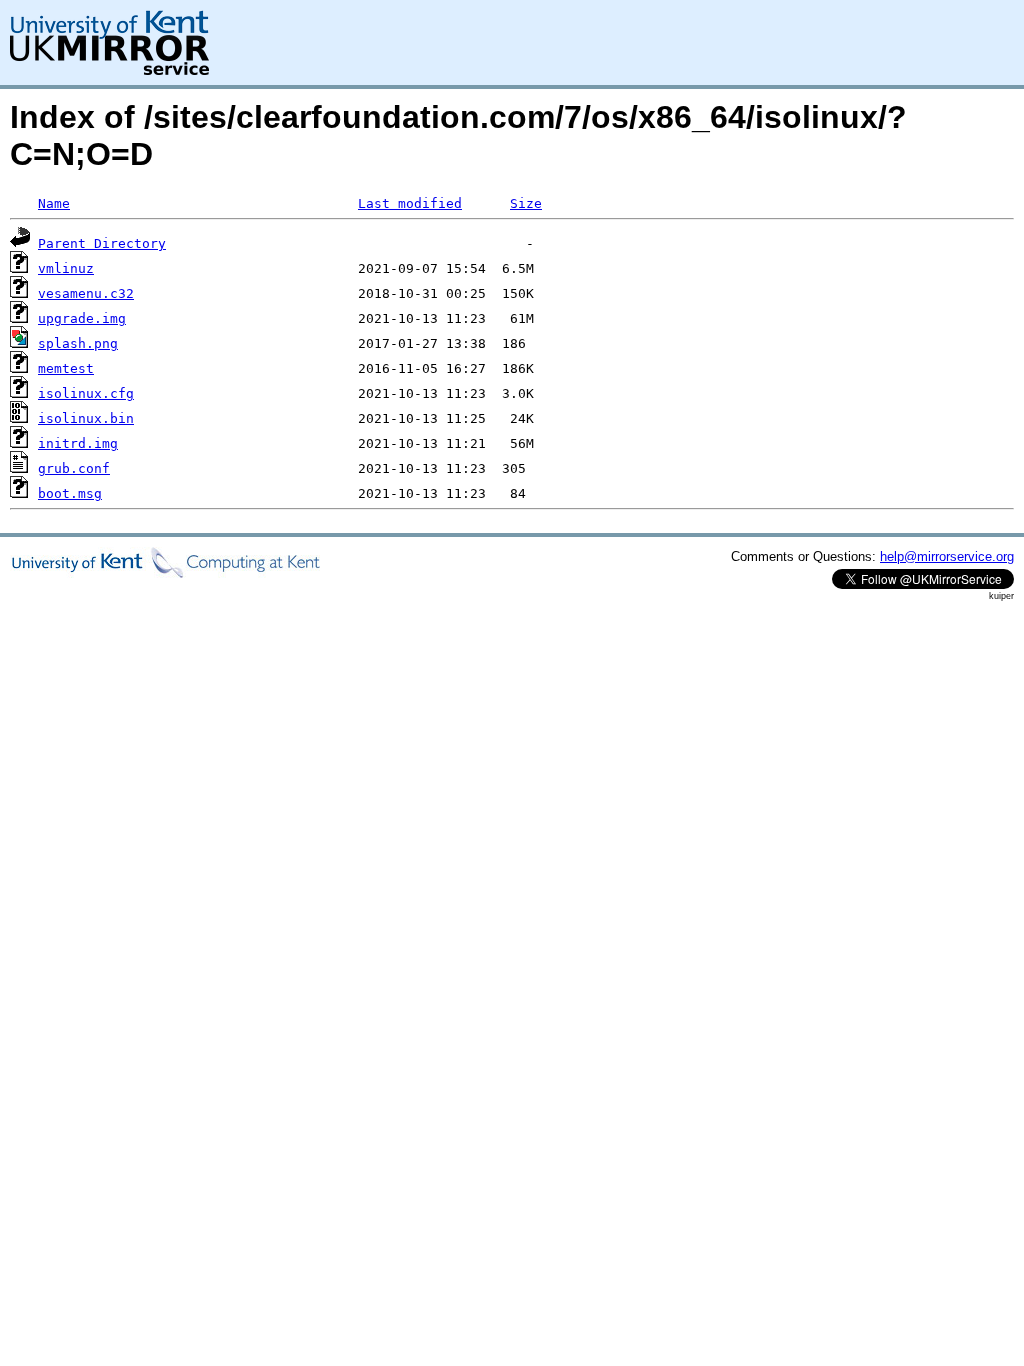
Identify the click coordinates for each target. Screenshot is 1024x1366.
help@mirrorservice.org (947, 556)
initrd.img (78, 443)
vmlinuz (66, 268)
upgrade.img (82, 318)
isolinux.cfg (86, 393)
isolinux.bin (86, 418)
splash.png (78, 343)
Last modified (410, 203)
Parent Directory (102, 243)
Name (54, 203)
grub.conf (74, 468)
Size (526, 203)
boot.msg (70, 493)
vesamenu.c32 (86, 293)
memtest (66, 368)
